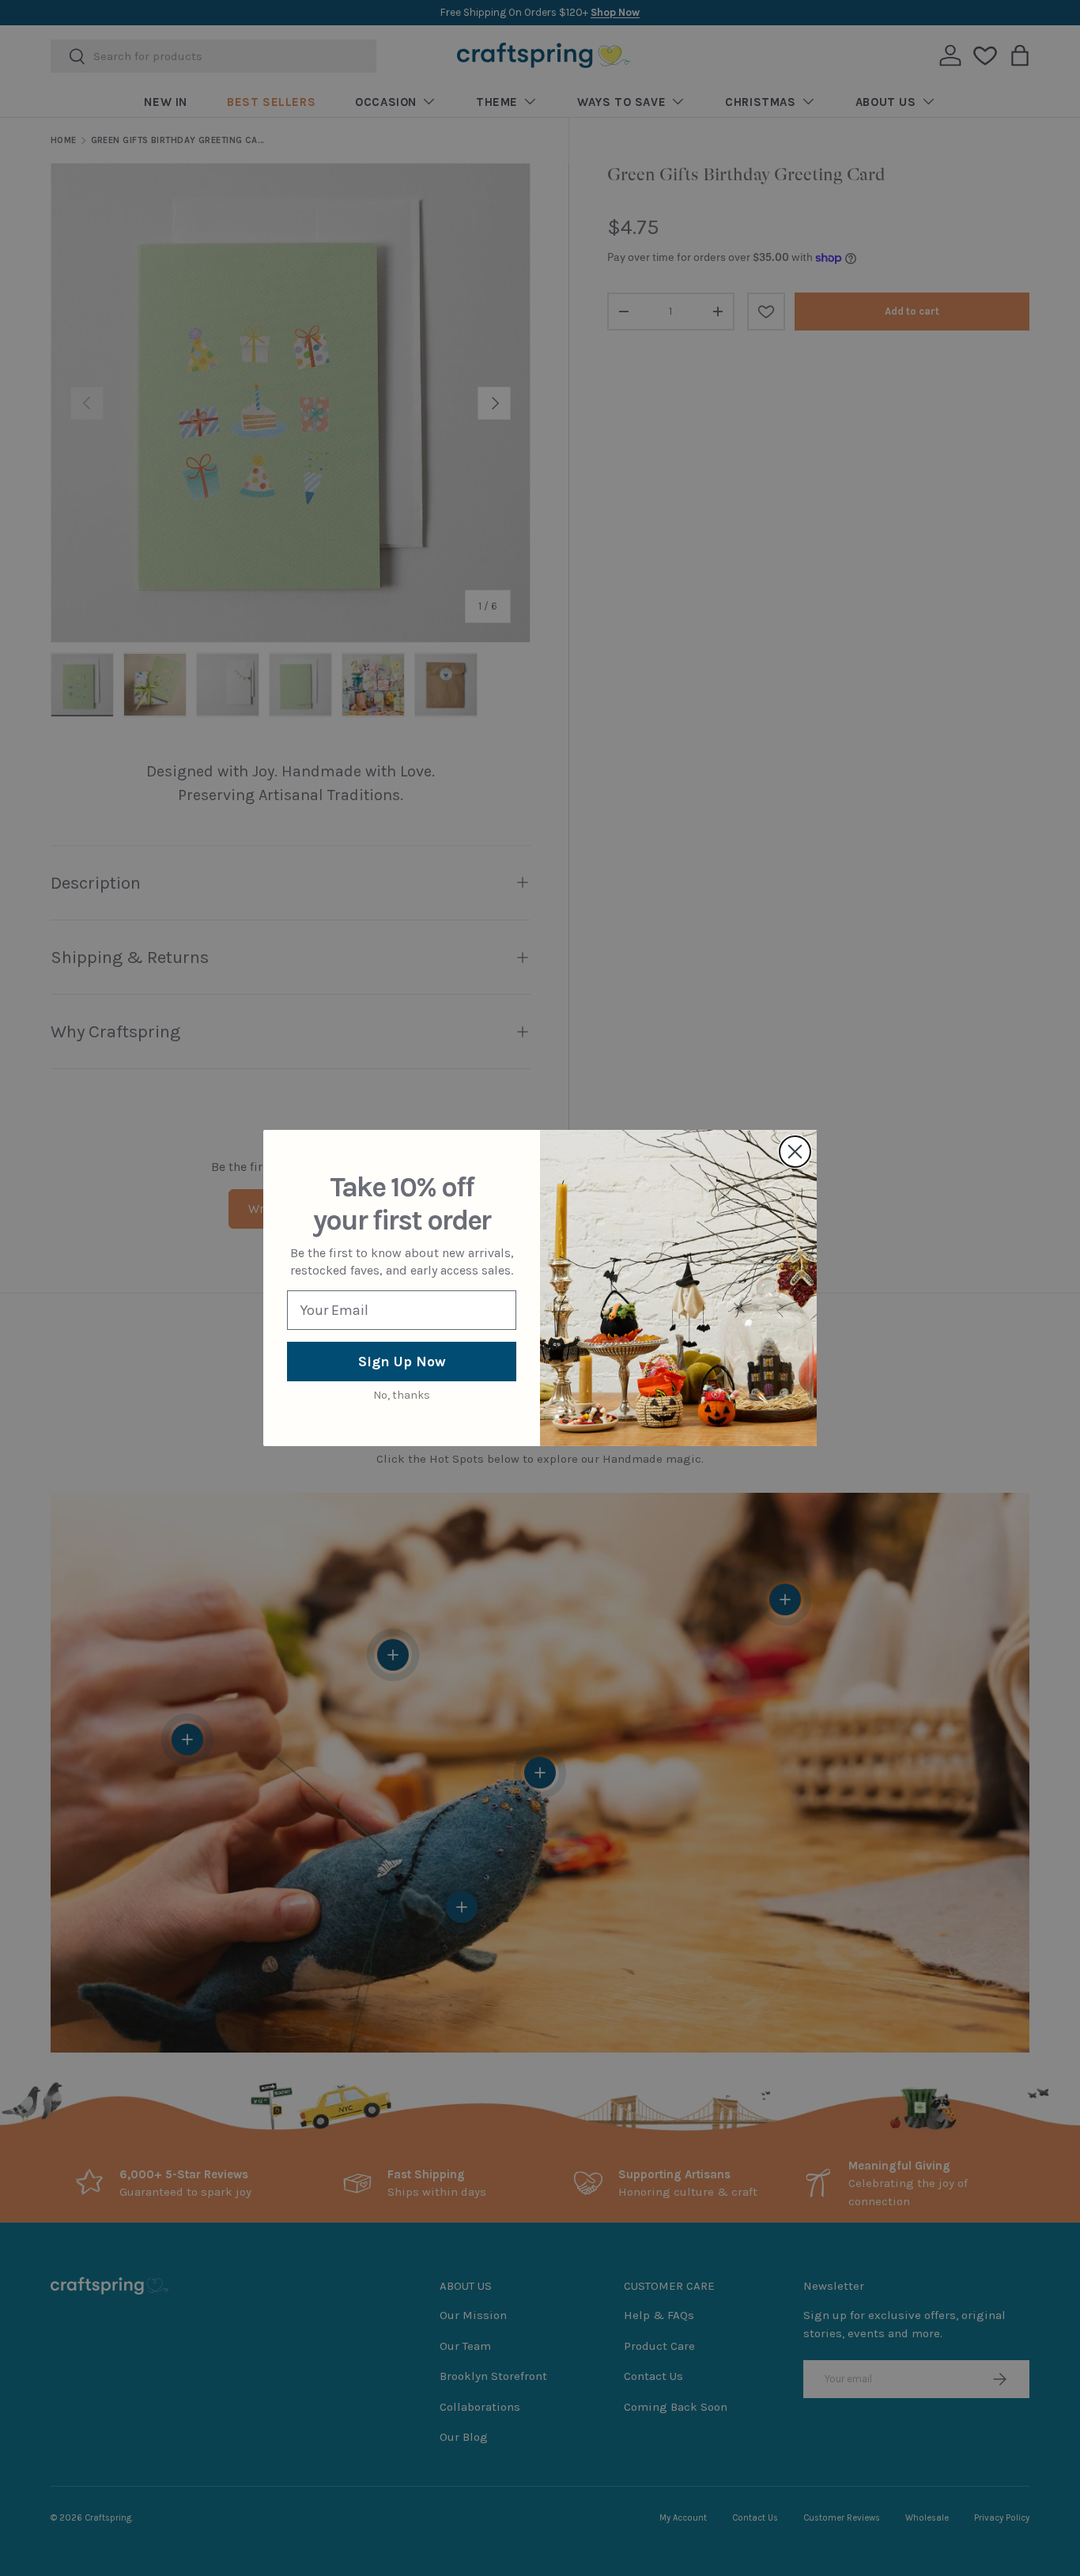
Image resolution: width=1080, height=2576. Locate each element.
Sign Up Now (402, 1362)
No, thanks (402, 1395)
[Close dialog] (795, 1152)
